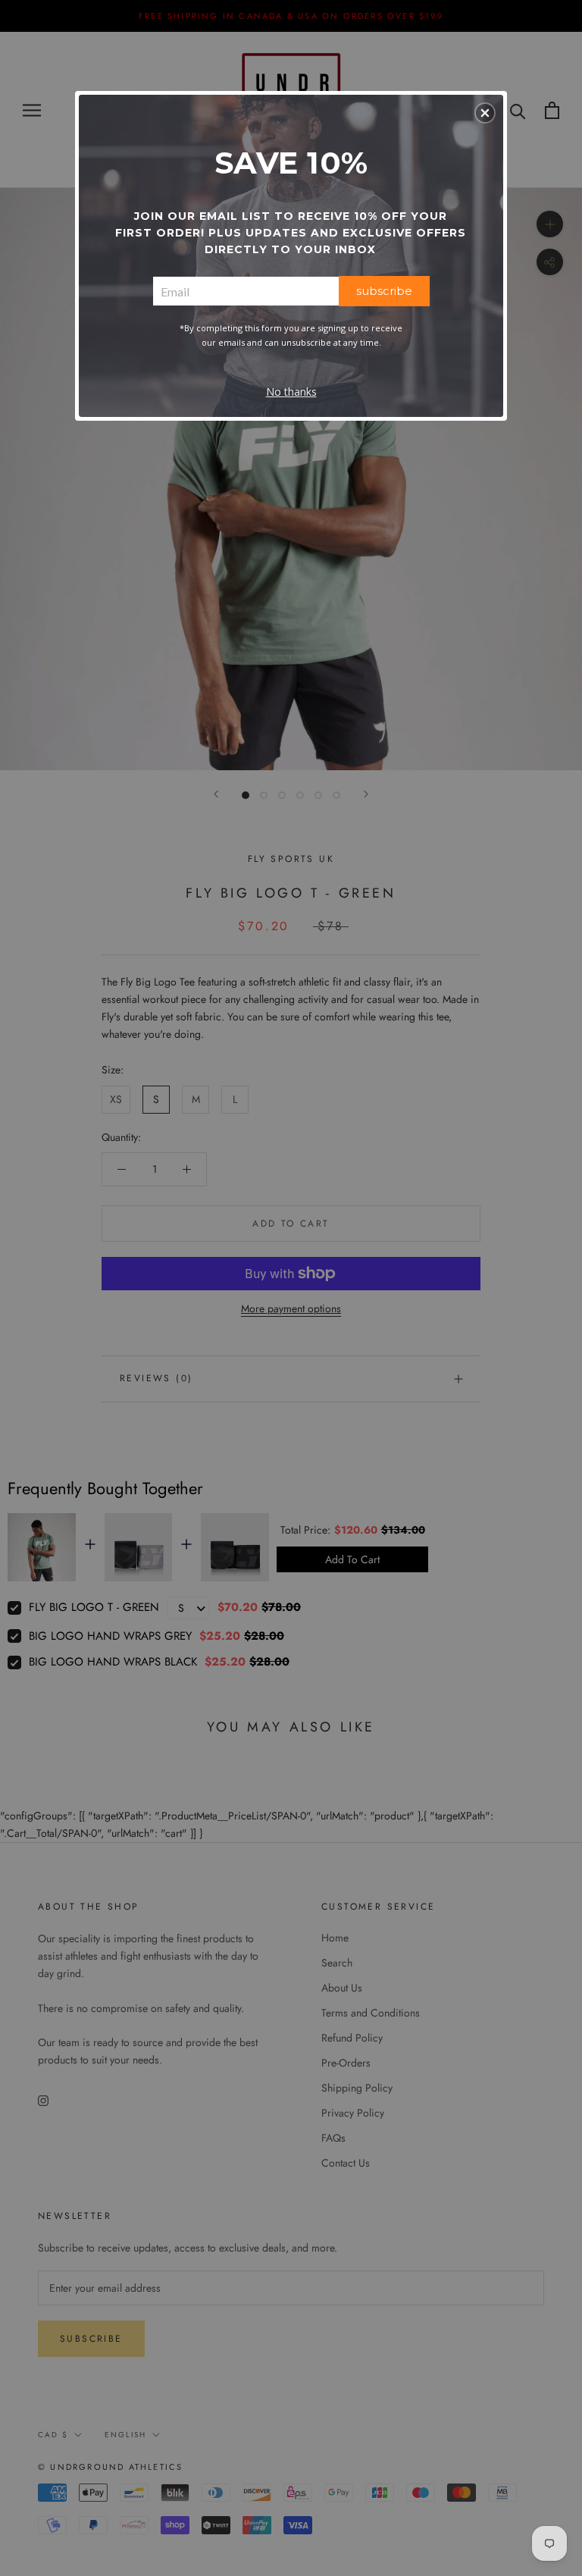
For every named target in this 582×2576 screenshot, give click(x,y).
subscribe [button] (384, 291)
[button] (485, 113)
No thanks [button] (291, 392)
